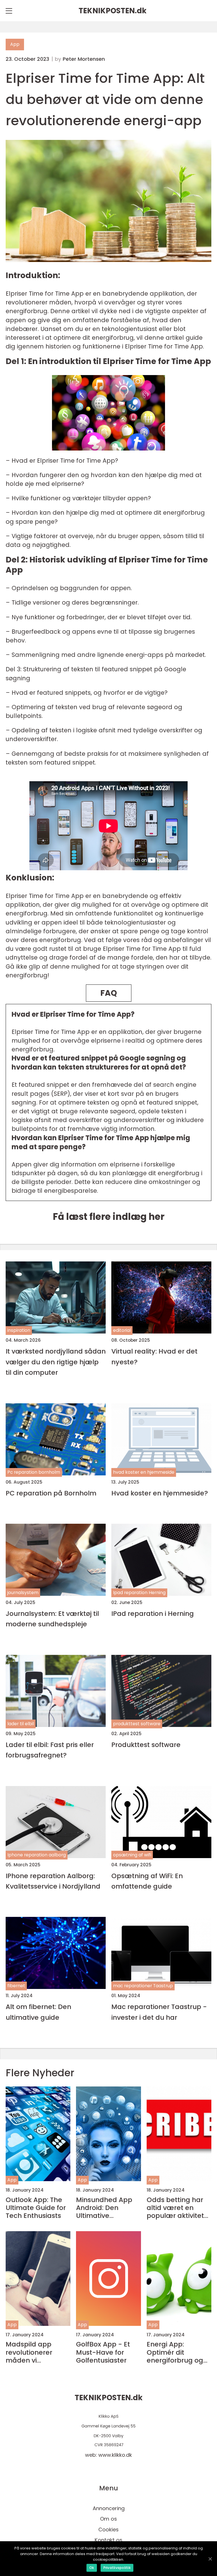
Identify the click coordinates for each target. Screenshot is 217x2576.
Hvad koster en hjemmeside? (160, 1493)
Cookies (108, 2530)
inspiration (19, 1330)
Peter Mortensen (84, 59)
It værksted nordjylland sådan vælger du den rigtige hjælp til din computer (56, 1362)
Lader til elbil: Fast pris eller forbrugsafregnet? (50, 1750)
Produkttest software (146, 1745)
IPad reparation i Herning (153, 1613)
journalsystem (23, 1593)
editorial (122, 1330)
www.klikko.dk (115, 2455)
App (15, 44)
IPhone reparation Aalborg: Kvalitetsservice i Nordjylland (53, 1881)
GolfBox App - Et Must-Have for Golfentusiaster (103, 2352)
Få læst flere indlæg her (109, 1217)
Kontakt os (108, 2540)
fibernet (16, 1986)
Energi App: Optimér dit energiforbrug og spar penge (175, 2352)
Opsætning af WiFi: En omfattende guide (147, 1881)
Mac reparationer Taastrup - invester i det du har (159, 2012)
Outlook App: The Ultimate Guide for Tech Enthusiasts (36, 2208)
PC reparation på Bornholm (51, 1493)
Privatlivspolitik (117, 2568)
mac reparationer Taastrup (143, 1986)
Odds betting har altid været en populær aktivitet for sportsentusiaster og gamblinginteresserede (179, 2208)
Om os (108, 2519)
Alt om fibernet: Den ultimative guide (38, 2012)
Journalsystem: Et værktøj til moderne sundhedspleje (52, 1619)
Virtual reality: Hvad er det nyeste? (154, 1356)
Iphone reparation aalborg (37, 1855)
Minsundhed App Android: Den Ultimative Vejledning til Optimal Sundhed (105, 2208)
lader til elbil (21, 1724)
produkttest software (137, 1724)
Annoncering (109, 2508)
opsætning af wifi (132, 1855)
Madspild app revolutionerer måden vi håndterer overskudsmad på (36, 2352)
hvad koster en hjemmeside (144, 1472)
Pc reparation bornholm (34, 1472)
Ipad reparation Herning (139, 1593)
